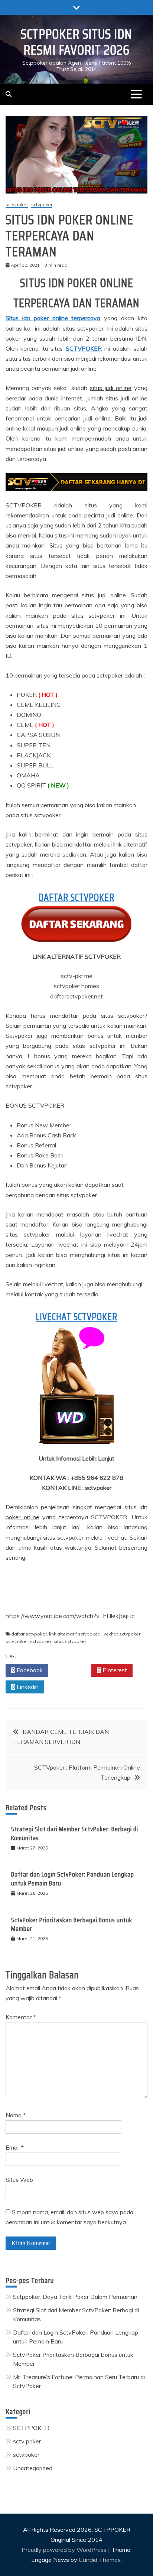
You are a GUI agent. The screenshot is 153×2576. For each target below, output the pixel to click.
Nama (16, 2115)
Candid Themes (100, 2560)
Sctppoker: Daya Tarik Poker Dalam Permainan (75, 2297)
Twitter (72, 1670)
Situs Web (19, 2180)
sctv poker (17, 205)
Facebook (29, 1670)
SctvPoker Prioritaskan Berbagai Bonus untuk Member (72, 1924)
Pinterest (114, 1670)
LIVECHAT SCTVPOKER (76, 1317)
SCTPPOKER (31, 2428)
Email (15, 2147)
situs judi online (111, 388)
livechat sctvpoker (121, 1634)
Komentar (21, 2017)
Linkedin (27, 1687)
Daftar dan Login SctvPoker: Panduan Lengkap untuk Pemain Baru (73, 1879)
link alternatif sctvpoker (74, 1634)
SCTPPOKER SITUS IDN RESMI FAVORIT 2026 (76, 42)
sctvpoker (42, 205)
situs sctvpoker (70, 1641)
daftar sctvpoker (29, 1634)
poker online (22, 1517)
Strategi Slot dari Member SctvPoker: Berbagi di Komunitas (75, 1833)
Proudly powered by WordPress (65, 2550)
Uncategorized (33, 2468)
